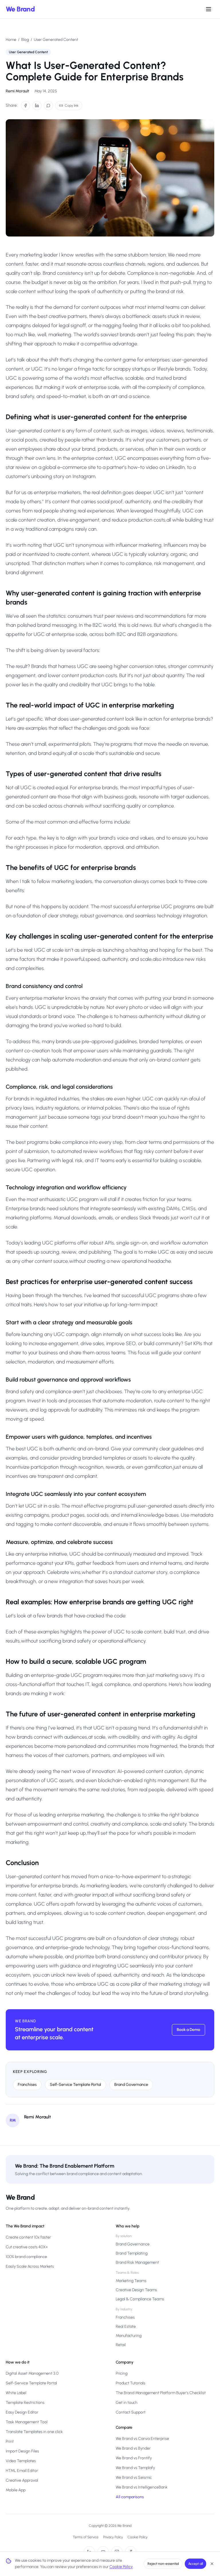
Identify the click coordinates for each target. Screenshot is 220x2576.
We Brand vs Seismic (134, 2477)
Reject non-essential (163, 2564)
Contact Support (131, 2412)
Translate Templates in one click (34, 2432)
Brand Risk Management (137, 2262)
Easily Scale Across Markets (30, 2266)
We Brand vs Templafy (135, 2468)
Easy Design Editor (22, 2412)
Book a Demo (188, 2030)
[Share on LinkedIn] (37, 106)
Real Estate (126, 2326)
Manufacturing (129, 2336)
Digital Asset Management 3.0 (32, 2373)
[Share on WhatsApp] (48, 106)
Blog (25, 40)
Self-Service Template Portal (75, 2085)
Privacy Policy (113, 2537)
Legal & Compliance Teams (140, 2299)
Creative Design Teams (136, 2290)
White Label (16, 2393)
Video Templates (21, 2461)
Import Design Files (22, 2451)
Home (11, 40)
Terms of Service (86, 2537)
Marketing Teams (131, 2281)
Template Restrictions (25, 2403)
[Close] (212, 2564)
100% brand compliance (26, 2257)
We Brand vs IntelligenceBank (142, 2487)
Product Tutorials (130, 2383)
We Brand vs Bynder (133, 2448)
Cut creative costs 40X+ (27, 2247)
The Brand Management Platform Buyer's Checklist (161, 2393)
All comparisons (130, 2497)
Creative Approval (22, 2480)
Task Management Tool (27, 2422)
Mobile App (16, 2490)
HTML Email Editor (22, 2471)
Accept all (196, 2564)
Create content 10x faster (28, 2237)
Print (10, 2441)
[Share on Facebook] (25, 106)
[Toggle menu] (209, 9)
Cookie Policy (137, 2537)
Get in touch (127, 2403)
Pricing (122, 2373)
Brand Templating (132, 2253)
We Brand (20, 9)
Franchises (27, 2085)
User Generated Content (56, 40)
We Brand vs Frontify (134, 2458)
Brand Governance (131, 2085)
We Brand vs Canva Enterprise (142, 2439)
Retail (121, 2345)
